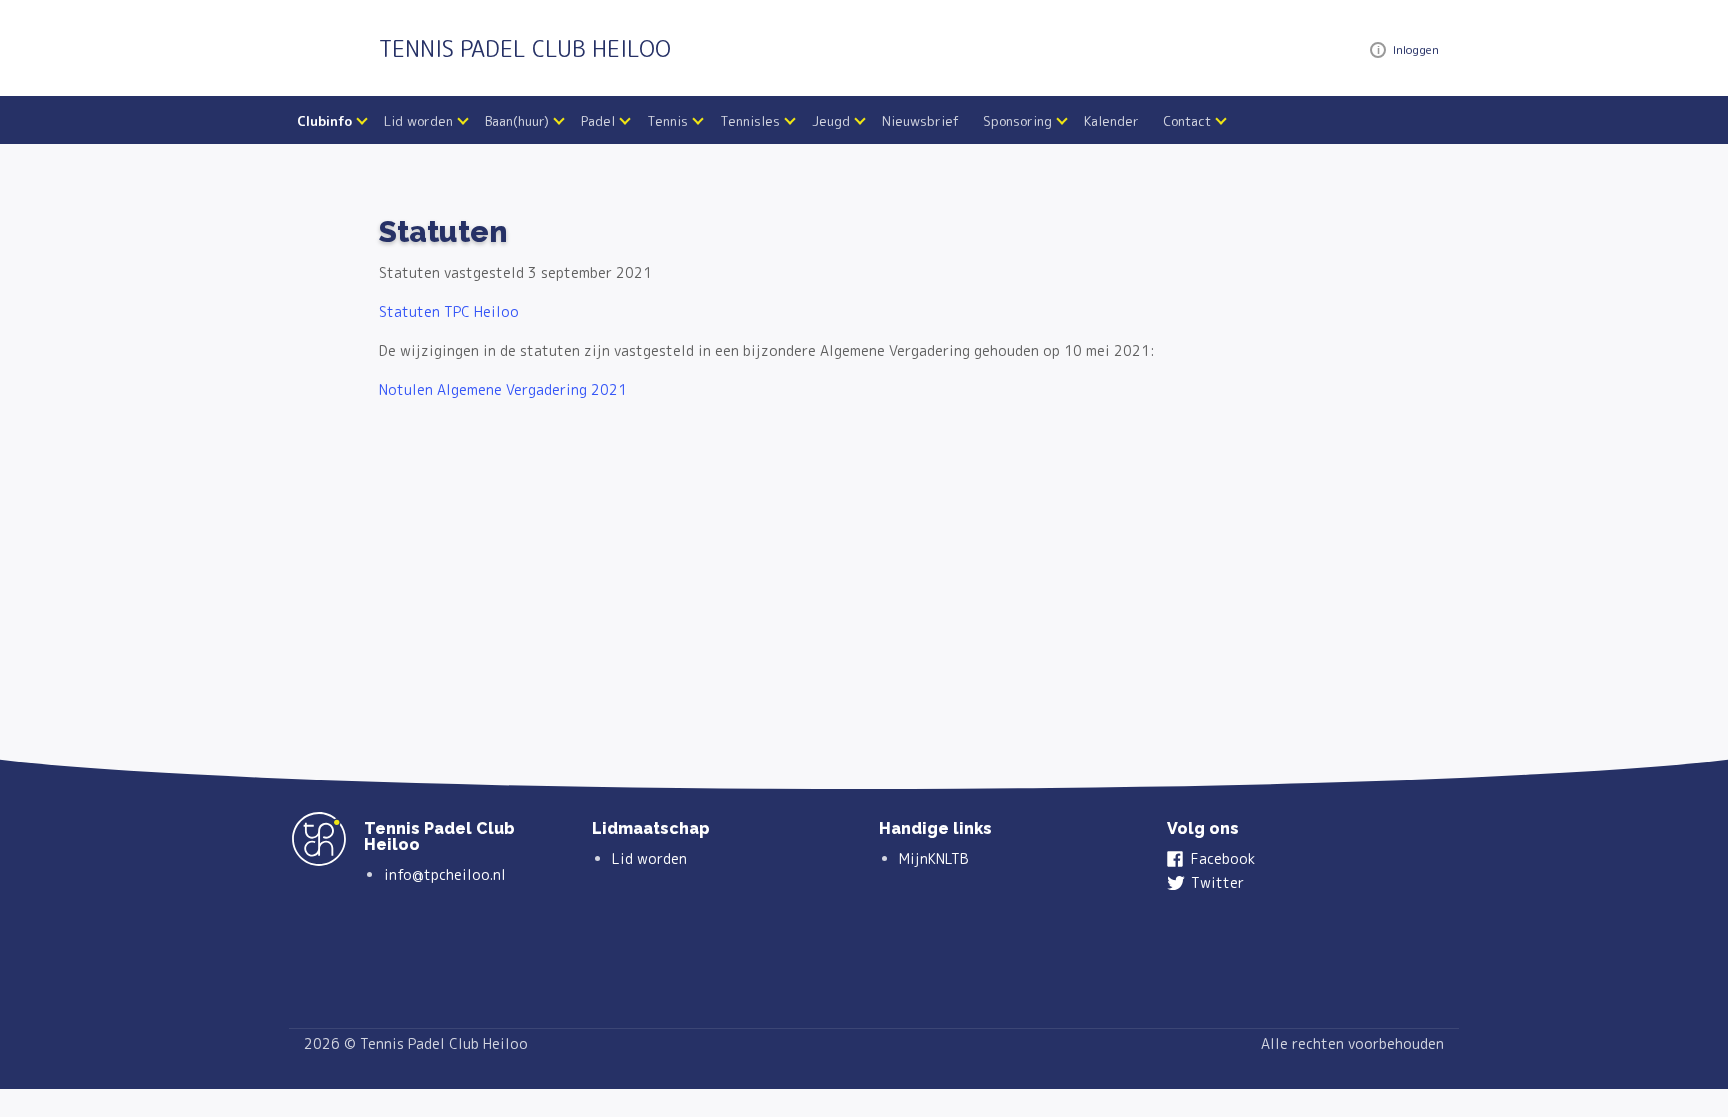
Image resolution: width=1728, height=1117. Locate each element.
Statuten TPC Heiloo (449, 311)
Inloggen (1416, 49)
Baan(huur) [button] (517, 121)
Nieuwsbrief (920, 121)
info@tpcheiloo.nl (445, 874)
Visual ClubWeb (1378, 50)
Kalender (1111, 121)
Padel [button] (598, 121)
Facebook (1223, 858)
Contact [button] (1187, 121)
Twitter (1217, 882)
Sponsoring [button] (1017, 121)
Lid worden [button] (418, 121)
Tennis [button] (667, 121)
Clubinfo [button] (324, 121)
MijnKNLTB (934, 858)
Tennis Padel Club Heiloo (525, 48)
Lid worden (649, 858)
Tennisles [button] (750, 121)
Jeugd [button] (831, 121)
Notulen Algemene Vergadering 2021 (503, 389)
